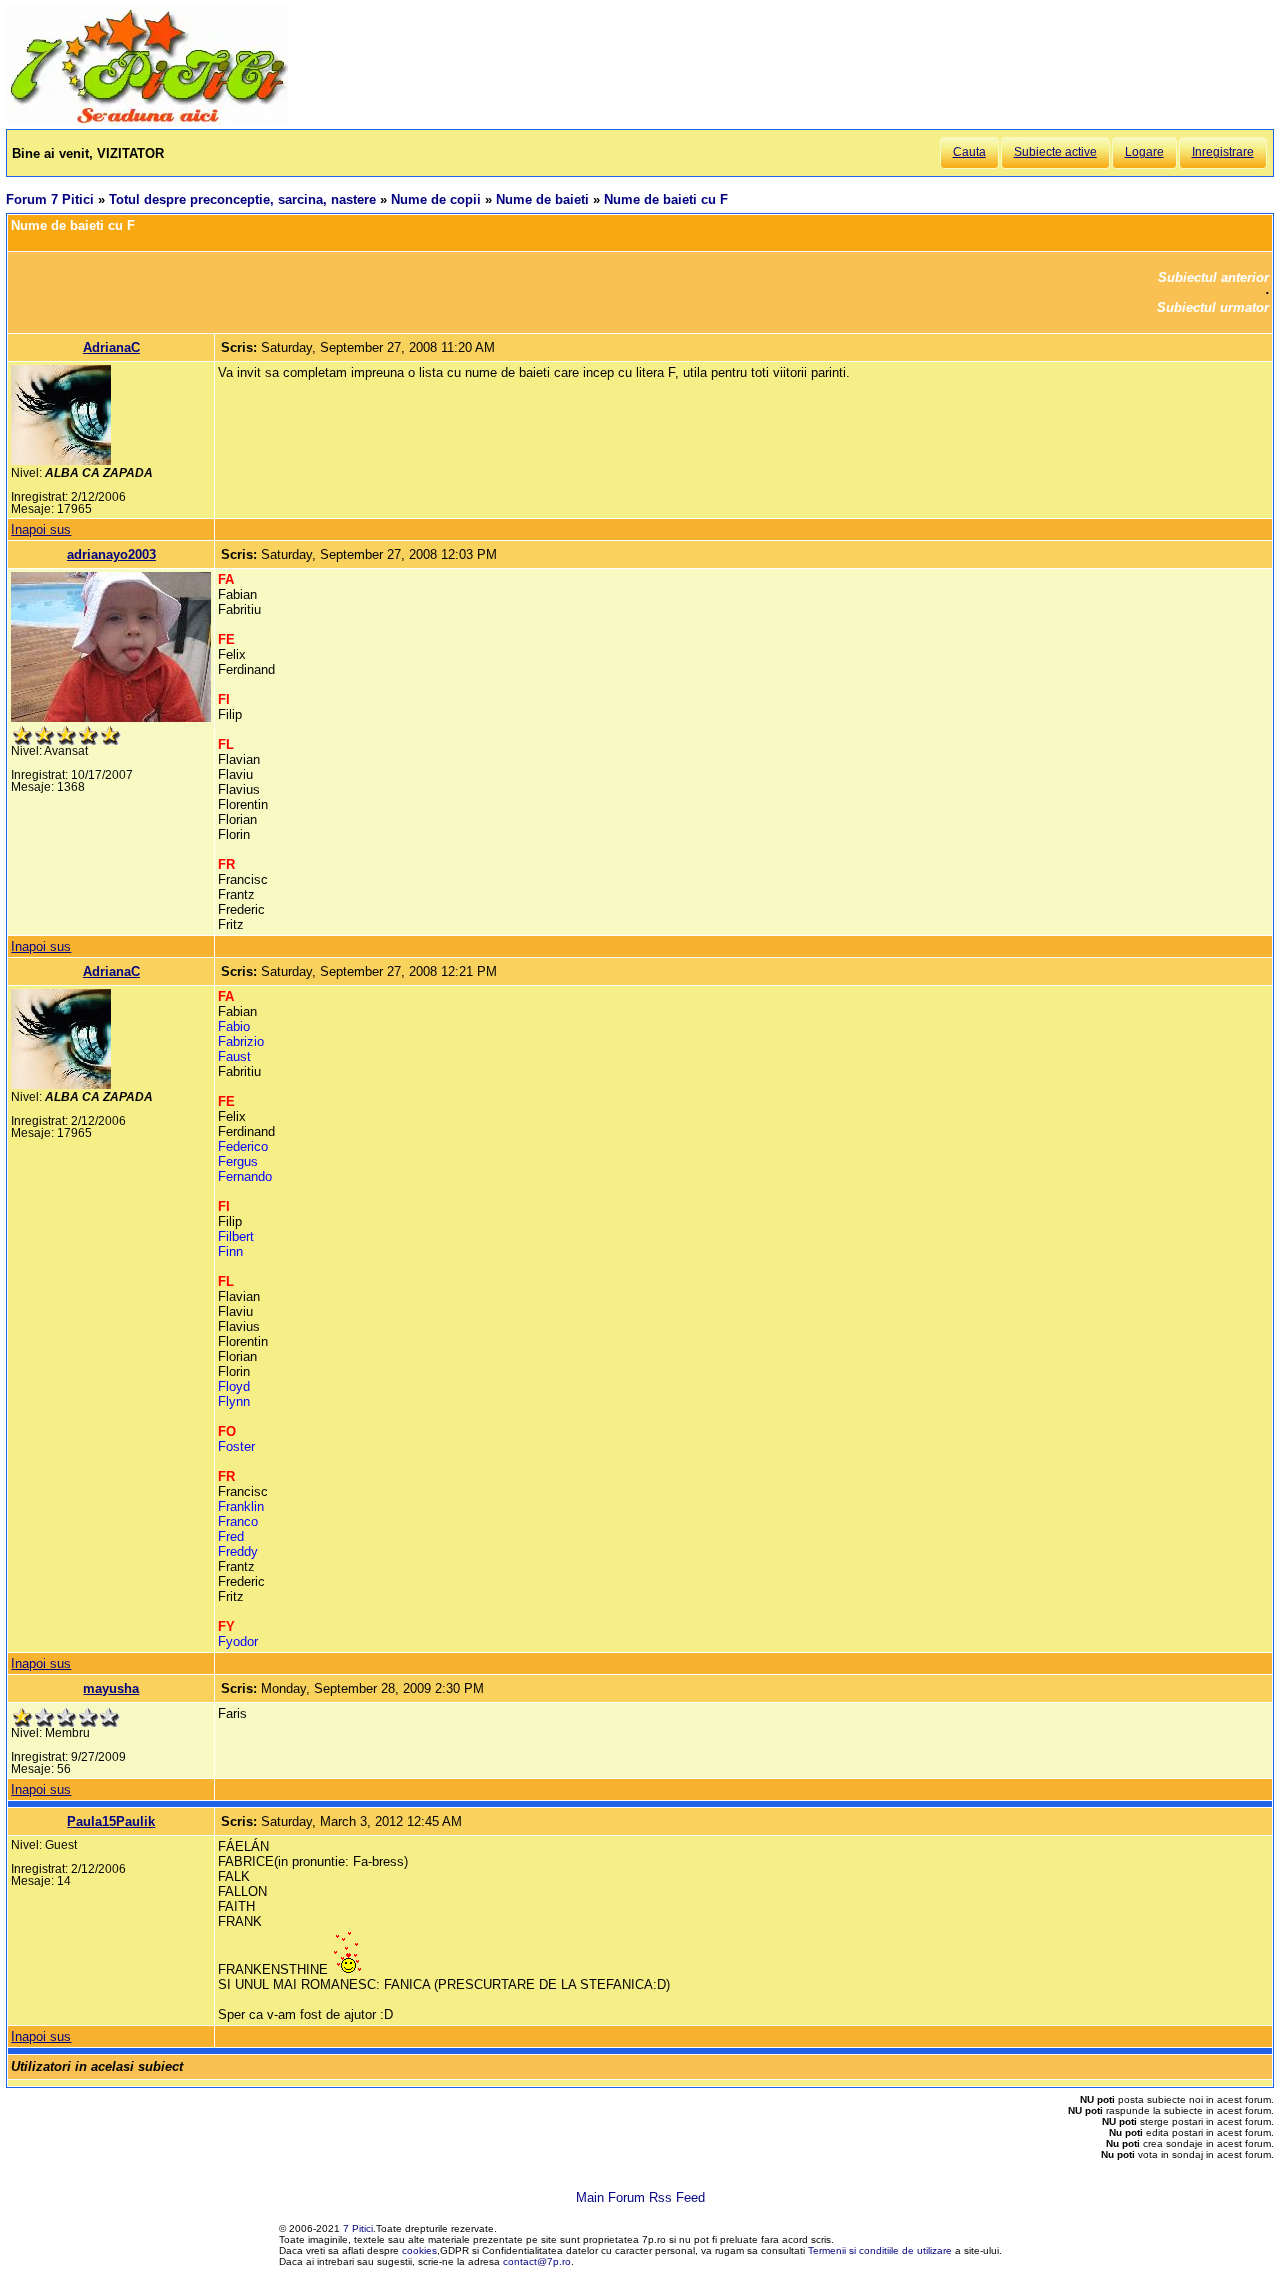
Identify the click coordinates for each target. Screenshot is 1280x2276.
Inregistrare (1223, 152)
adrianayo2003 (111, 554)
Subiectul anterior (1213, 277)
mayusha (111, 1688)
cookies (419, 2250)
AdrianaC (111, 347)
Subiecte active (1055, 152)
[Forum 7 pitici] (147, 121)
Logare (1144, 152)
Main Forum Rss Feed (640, 2197)
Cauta (969, 152)
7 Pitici (358, 2228)
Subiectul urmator (1213, 307)
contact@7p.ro (537, 2261)
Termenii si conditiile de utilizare (880, 2250)
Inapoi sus (41, 529)
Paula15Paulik (111, 1821)
